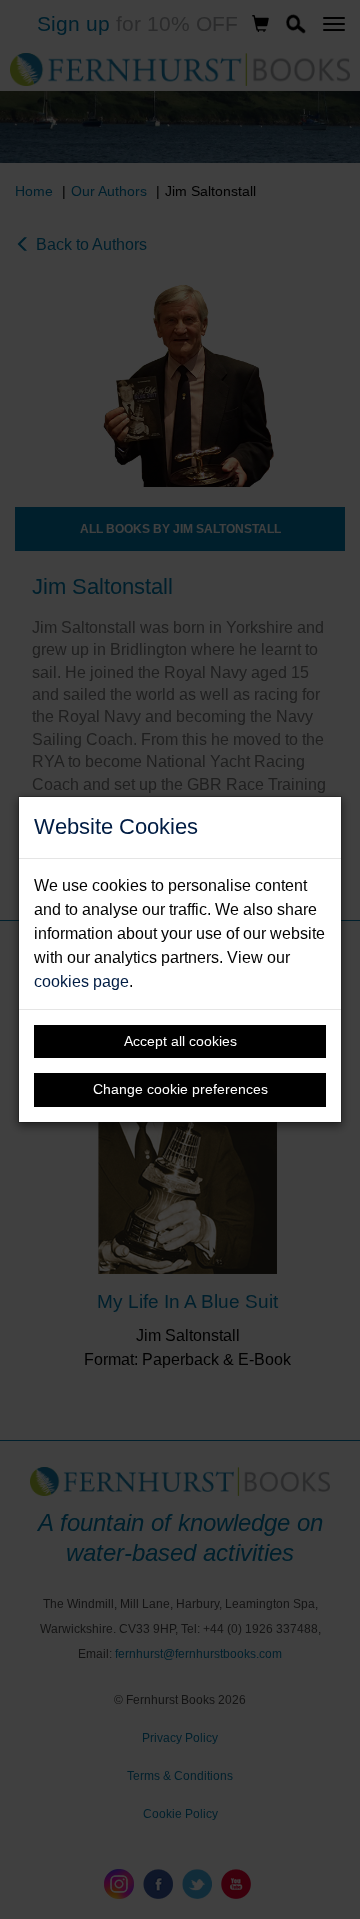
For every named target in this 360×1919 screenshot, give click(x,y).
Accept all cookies (180, 1041)
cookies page (81, 981)
